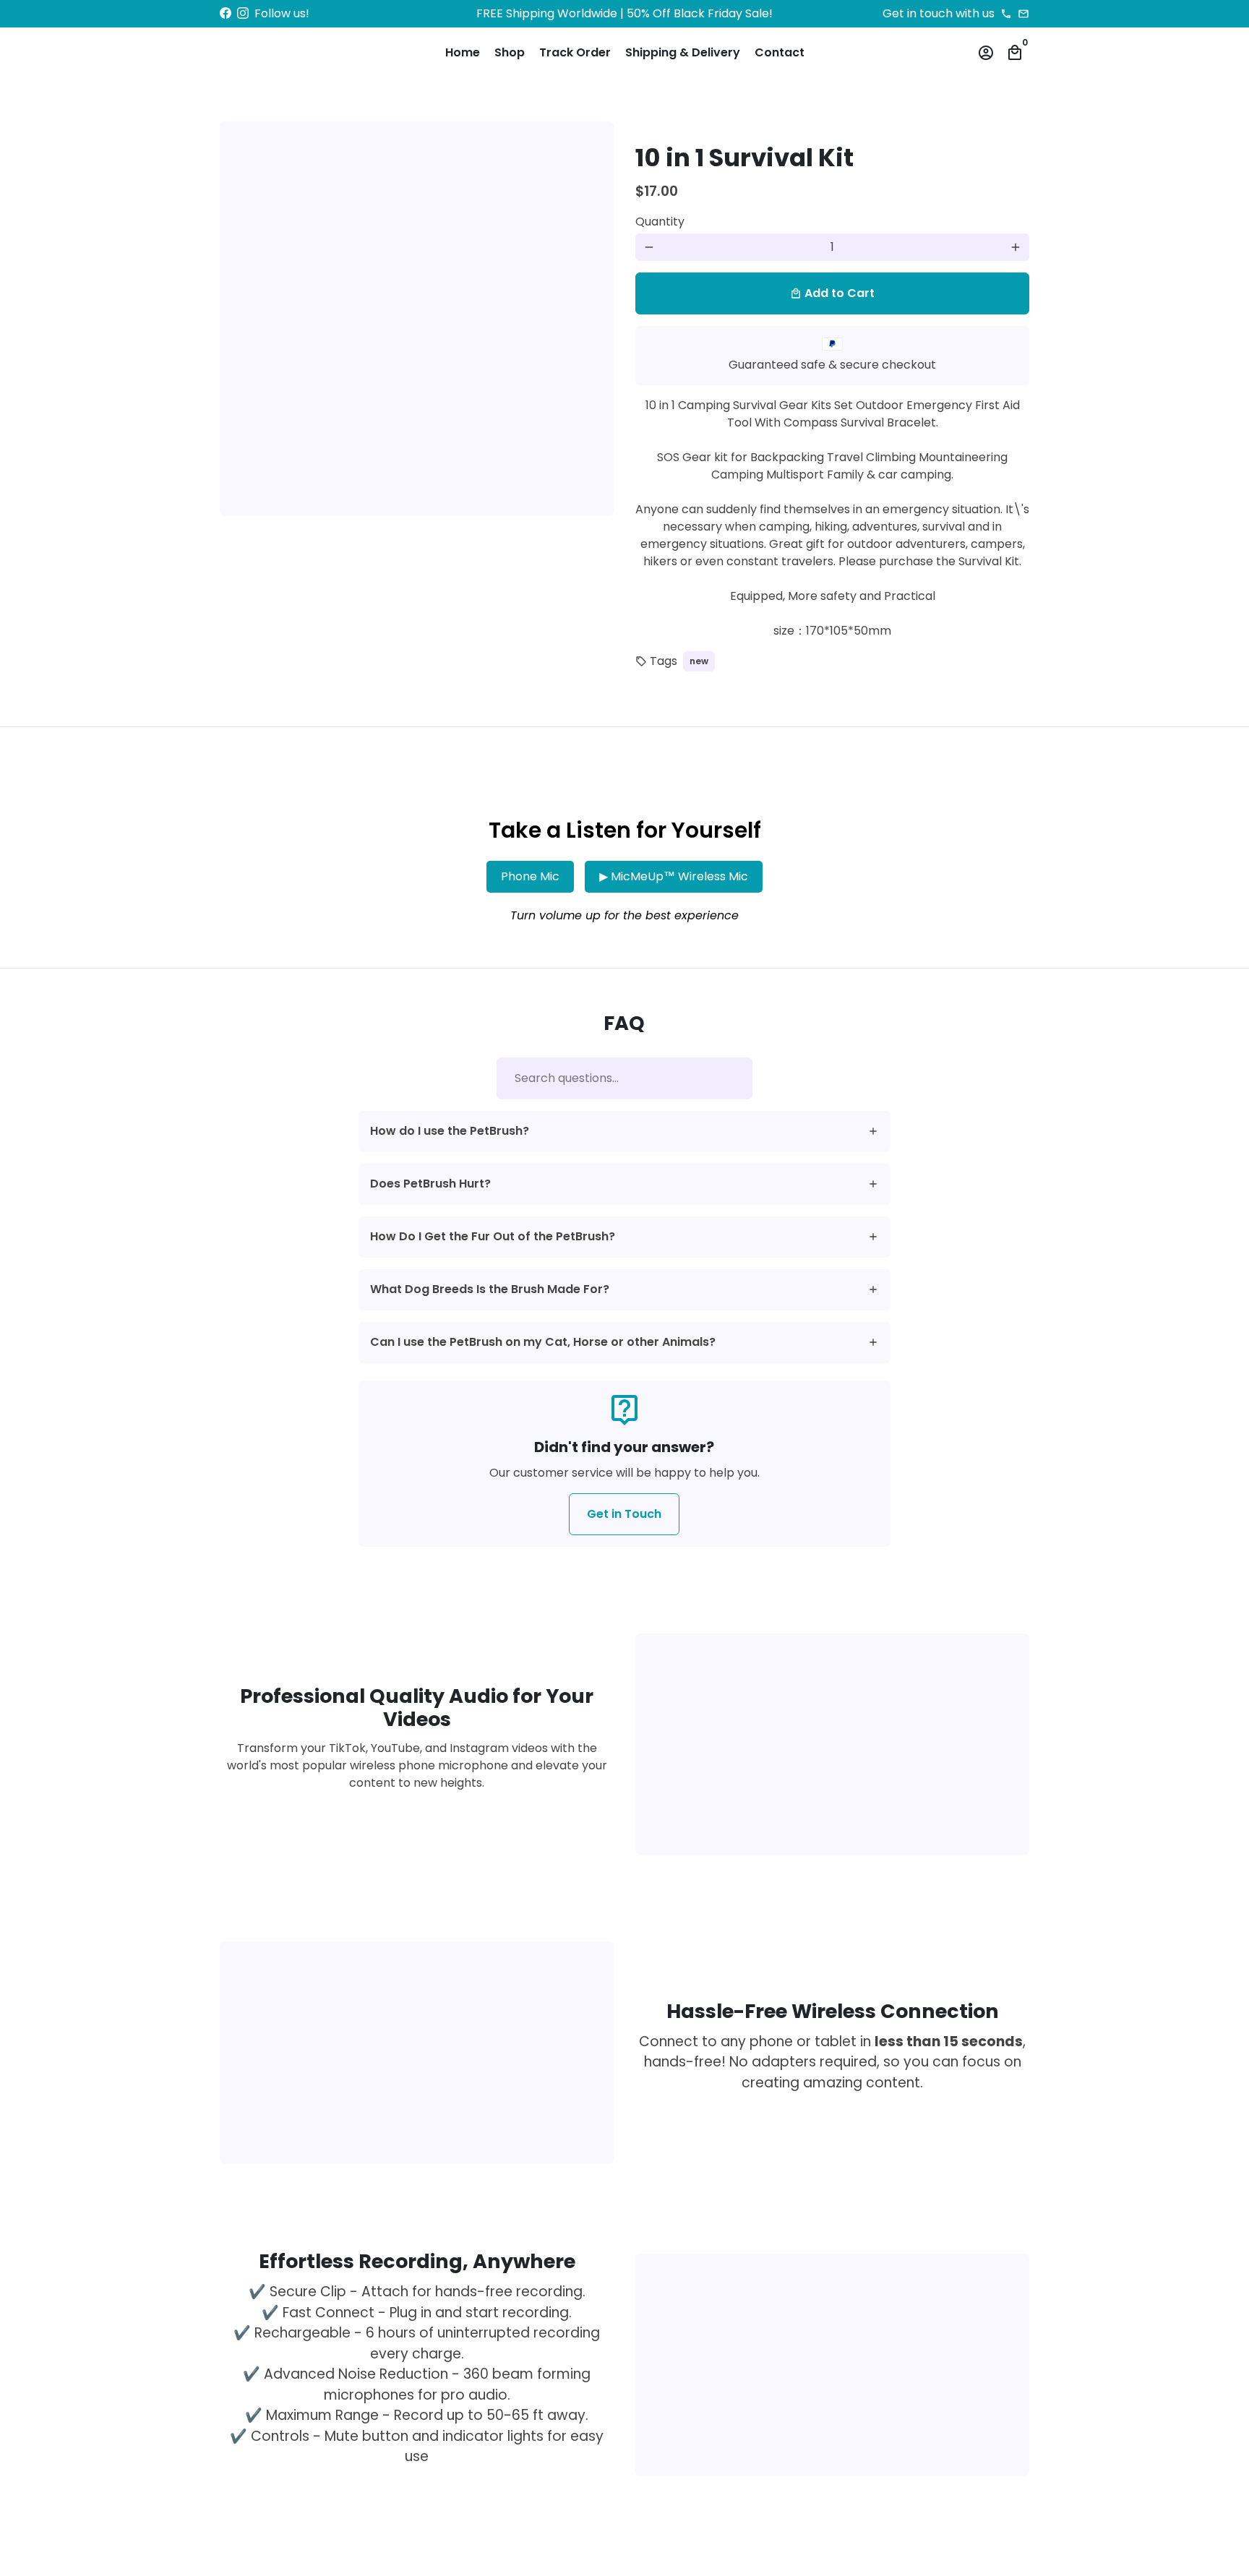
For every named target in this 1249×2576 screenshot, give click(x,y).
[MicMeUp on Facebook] (226, 13)
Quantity (660, 222)
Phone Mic (530, 876)
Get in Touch (624, 1514)
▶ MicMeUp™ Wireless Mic (674, 876)
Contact (780, 52)
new (699, 661)
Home (463, 52)
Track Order (575, 52)
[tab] (625, 1132)
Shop (510, 52)
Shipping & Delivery (683, 52)
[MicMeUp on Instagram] (243, 13)
